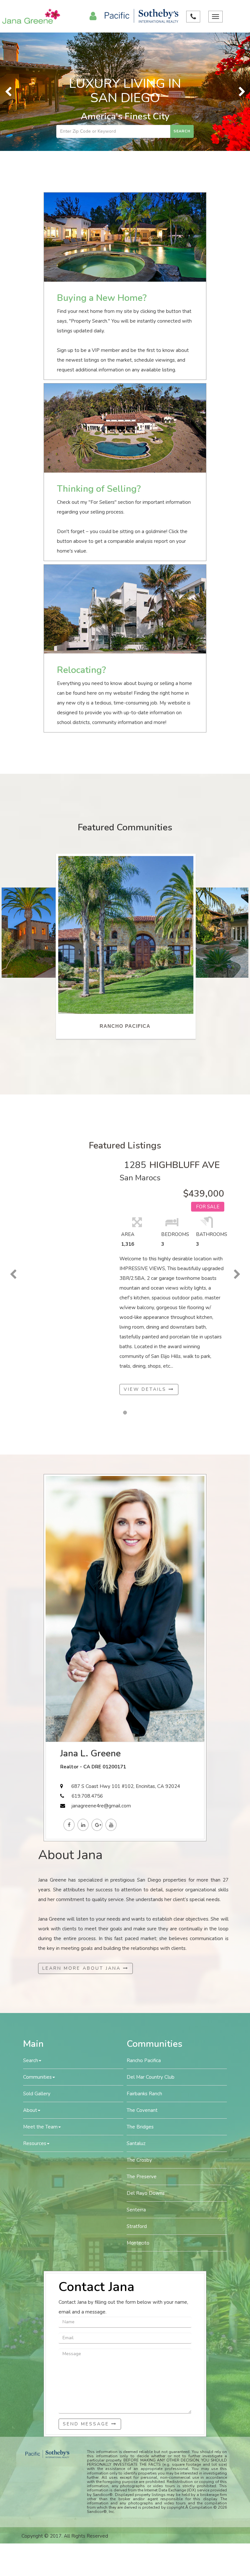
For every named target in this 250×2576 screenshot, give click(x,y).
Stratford (137, 2108)
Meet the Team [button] (40, 2009)
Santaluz (136, 2025)
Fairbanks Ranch (144, 1976)
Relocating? (81, 552)
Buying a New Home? (102, 180)
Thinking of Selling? (99, 371)
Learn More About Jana (83, 1850)
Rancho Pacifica (144, 1942)
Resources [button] (35, 2025)
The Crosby (139, 2042)
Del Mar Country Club (151, 1959)
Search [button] (31, 1942)
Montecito (138, 2125)
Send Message (87, 2306)
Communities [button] (37, 1959)
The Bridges (140, 2009)
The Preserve (142, 2059)
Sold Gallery (37, 1976)
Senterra (136, 2092)
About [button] (30, 1992)
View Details (146, 1272)
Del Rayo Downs (146, 2075)
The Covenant (142, 1992)
